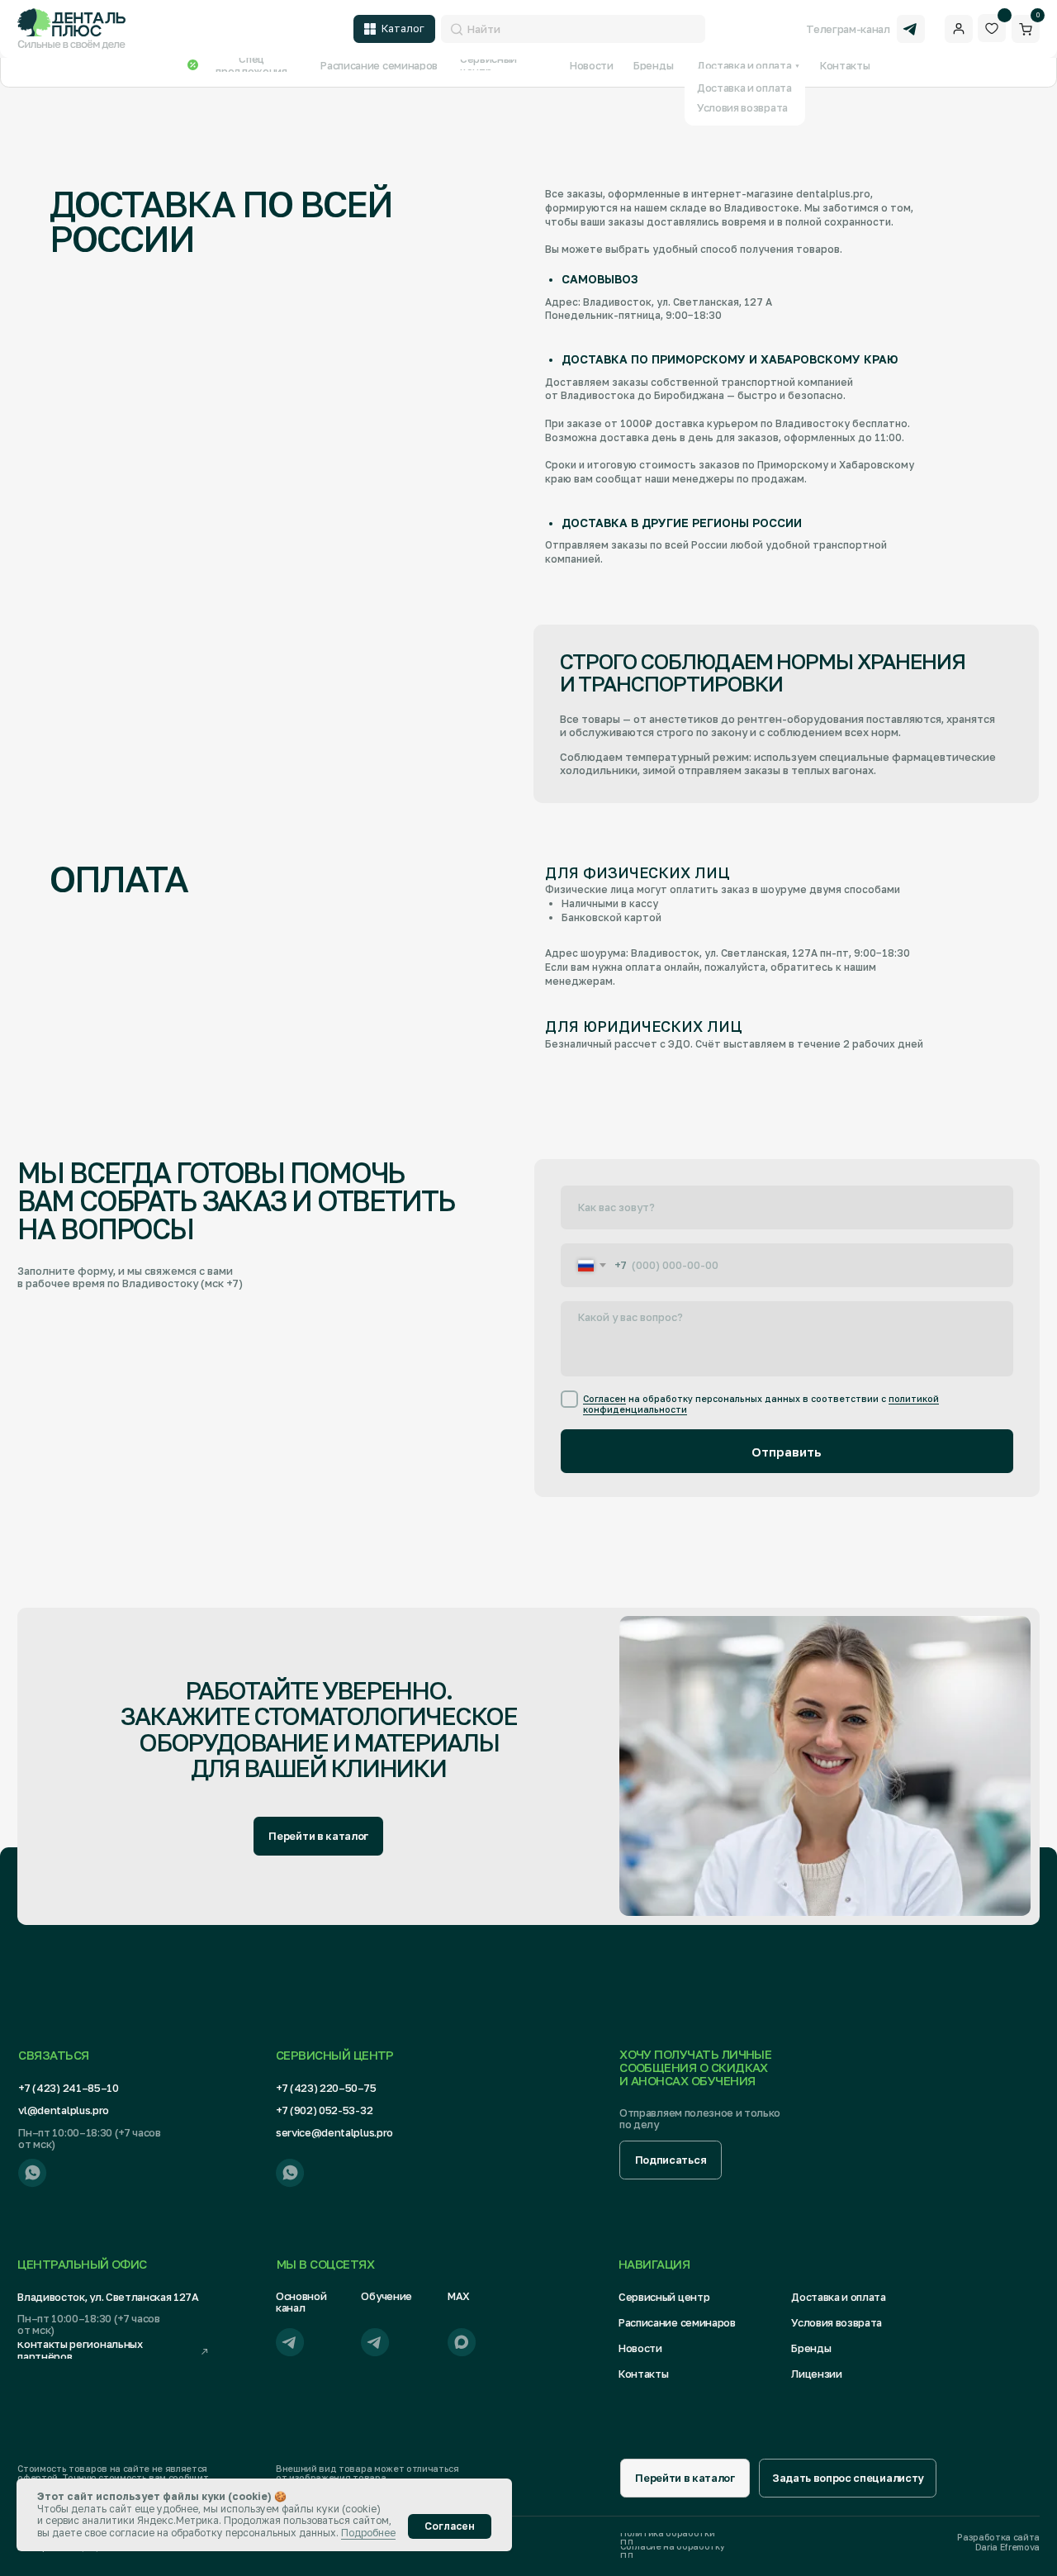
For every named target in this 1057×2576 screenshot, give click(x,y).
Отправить (787, 1452)
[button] (671, 2160)
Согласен (604, 1399)
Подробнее (368, 2533)
